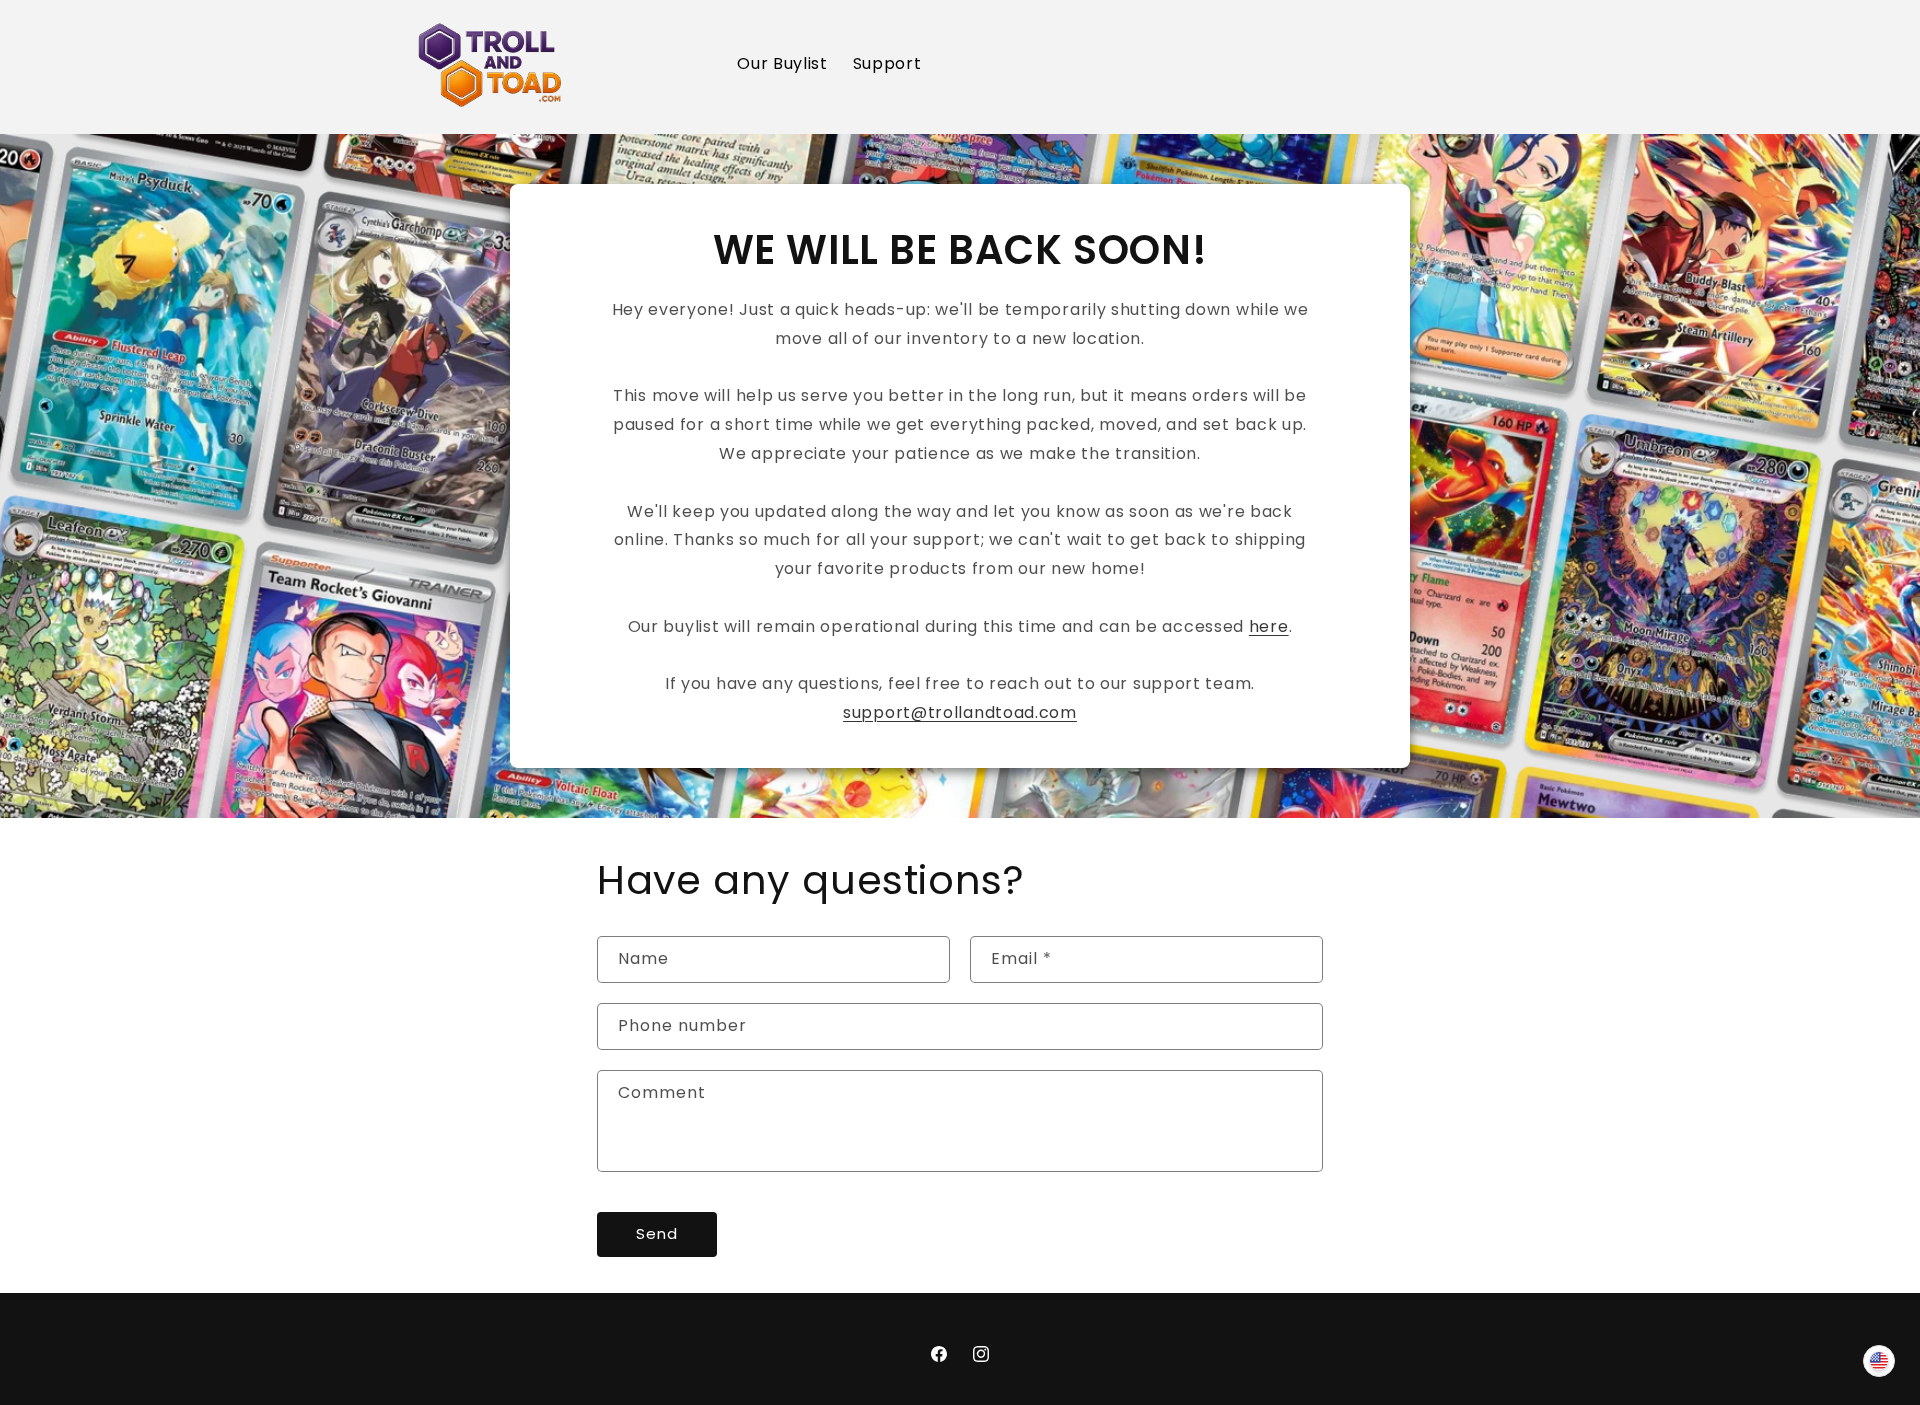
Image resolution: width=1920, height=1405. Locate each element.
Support (887, 63)
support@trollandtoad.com (960, 712)
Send (657, 1233)
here (1269, 626)
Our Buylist (782, 63)
